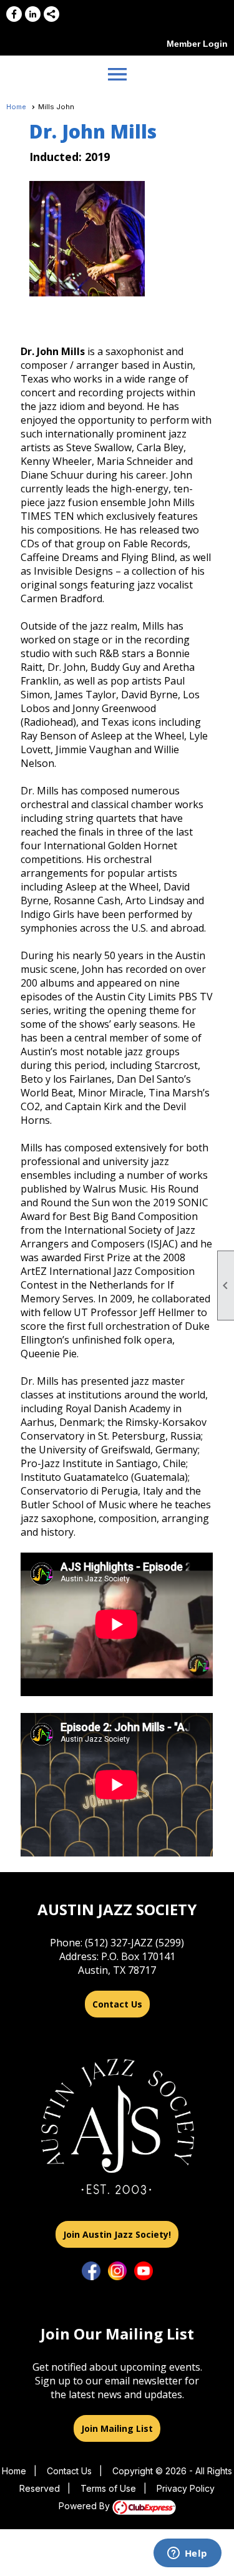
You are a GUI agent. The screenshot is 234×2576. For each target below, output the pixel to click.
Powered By (85, 2506)
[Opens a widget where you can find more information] (187, 2554)
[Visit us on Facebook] (14, 14)
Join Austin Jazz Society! (117, 2234)
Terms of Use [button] (108, 2488)
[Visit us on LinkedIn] (33, 14)
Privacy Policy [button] (186, 2488)
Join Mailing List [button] (117, 2428)
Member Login (197, 44)
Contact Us (117, 2004)
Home (16, 107)
